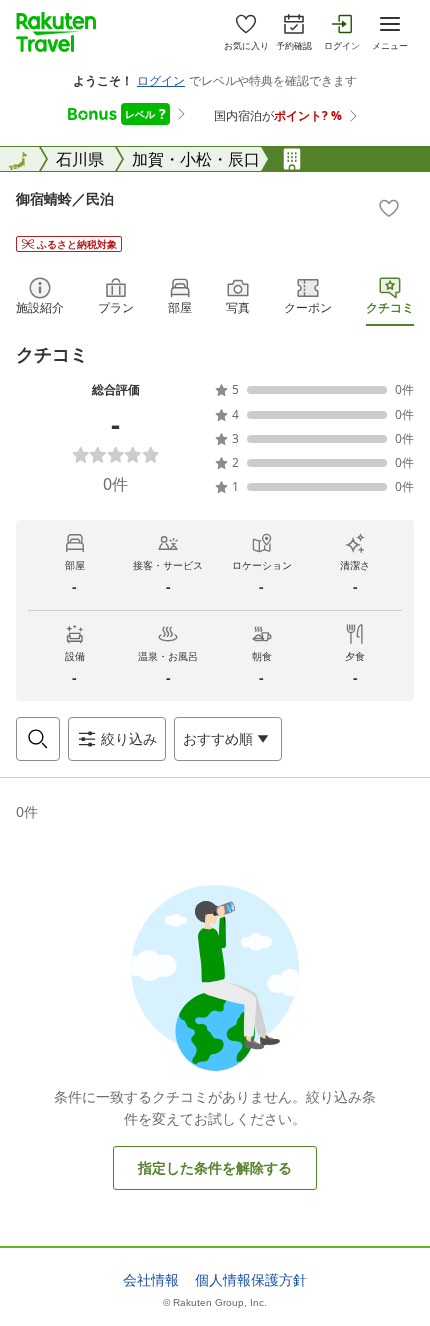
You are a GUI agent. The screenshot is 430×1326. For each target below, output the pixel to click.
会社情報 (151, 1280)
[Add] (389, 208)
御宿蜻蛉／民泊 (65, 198)
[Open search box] (38, 739)
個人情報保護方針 (251, 1280)
